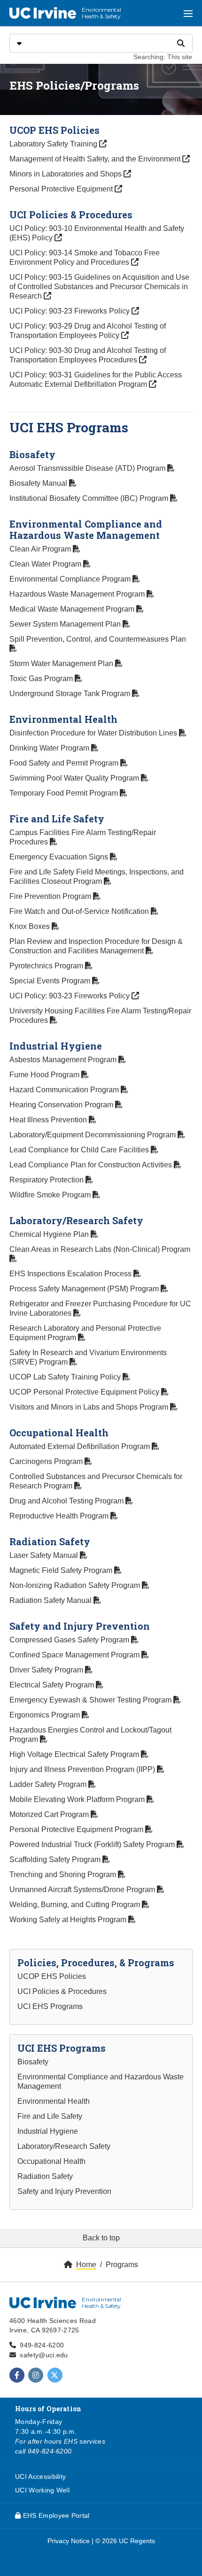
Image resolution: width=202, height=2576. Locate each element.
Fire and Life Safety (50, 2116)
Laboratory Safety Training (58, 144)
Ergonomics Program (46, 1715)
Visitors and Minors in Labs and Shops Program (90, 1407)
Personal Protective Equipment (62, 189)
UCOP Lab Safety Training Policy (66, 1377)
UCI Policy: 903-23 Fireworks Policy (70, 311)
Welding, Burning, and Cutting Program (76, 1905)
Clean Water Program (46, 564)
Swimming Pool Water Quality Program (75, 778)
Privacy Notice (69, 2541)
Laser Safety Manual (45, 1555)
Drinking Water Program (50, 748)
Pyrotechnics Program (47, 966)
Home (86, 2265)
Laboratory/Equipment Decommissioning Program (93, 1135)
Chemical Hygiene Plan (50, 1234)
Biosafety (33, 2062)
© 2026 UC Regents (125, 2541)
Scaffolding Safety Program (56, 1859)
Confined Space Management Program (75, 1655)
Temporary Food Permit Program (65, 793)
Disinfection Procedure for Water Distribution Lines (94, 733)
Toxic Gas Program (42, 678)
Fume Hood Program (45, 1075)
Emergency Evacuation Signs (60, 857)
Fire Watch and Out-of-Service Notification (80, 911)
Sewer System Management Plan (66, 624)
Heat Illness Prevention (49, 1120)
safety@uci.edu (44, 2355)
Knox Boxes (31, 926)
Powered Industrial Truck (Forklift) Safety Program (93, 1844)
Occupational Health (51, 2161)
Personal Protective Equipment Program (77, 1829)
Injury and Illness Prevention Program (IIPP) (83, 1769)
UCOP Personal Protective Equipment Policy (85, 1392)
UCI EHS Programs (50, 2006)
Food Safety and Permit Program (65, 763)
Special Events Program (51, 981)
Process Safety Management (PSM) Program (85, 1289)
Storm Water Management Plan (62, 663)
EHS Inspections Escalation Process (71, 1274)
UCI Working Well (42, 2490)
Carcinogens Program (47, 1461)
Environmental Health (54, 2101)
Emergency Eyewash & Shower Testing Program (91, 1700)
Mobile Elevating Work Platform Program (78, 1799)
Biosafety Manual (39, 483)
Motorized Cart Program (50, 1814)
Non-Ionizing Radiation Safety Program (76, 1585)
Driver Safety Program (47, 1670)
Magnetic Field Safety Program (62, 1570)
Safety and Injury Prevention (64, 2191)
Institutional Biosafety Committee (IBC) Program (90, 498)
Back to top (101, 2238)
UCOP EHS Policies (52, 1976)
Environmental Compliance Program (71, 579)
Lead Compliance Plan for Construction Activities (92, 1165)
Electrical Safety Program (53, 1685)
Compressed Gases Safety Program (70, 1640)
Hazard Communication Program (65, 1090)
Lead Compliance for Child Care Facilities (80, 1150)
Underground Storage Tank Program (71, 694)
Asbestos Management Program (64, 1060)
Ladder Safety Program (49, 1784)
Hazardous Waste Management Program (78, 594)
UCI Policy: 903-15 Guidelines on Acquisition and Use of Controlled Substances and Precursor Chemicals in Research (99, 287)
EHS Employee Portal (55, 2515)
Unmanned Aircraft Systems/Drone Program (83, 1890)
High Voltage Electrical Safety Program (75, 1754)
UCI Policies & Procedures (62, 1991)
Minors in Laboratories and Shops (66, 174)
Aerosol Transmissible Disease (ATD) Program (88, 468)
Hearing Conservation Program (62, 1105)
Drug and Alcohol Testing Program (67, 1501)
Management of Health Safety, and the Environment (96, 159)
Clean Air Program (41, 549)
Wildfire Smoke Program (51, 1195)
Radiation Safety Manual (51, 1600)
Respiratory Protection (47, 1180)
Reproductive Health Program (60, 1516)
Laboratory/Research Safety (64, 2146)
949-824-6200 (42, 2345)
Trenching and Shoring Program (64, 1874)
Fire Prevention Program (51, 896)
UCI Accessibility (40, 2476)
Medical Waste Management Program (73, 609)
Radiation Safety (45, 2176)
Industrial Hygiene (48, 2131)
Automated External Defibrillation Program (81, 1446)
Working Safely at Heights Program (69, 1920)
